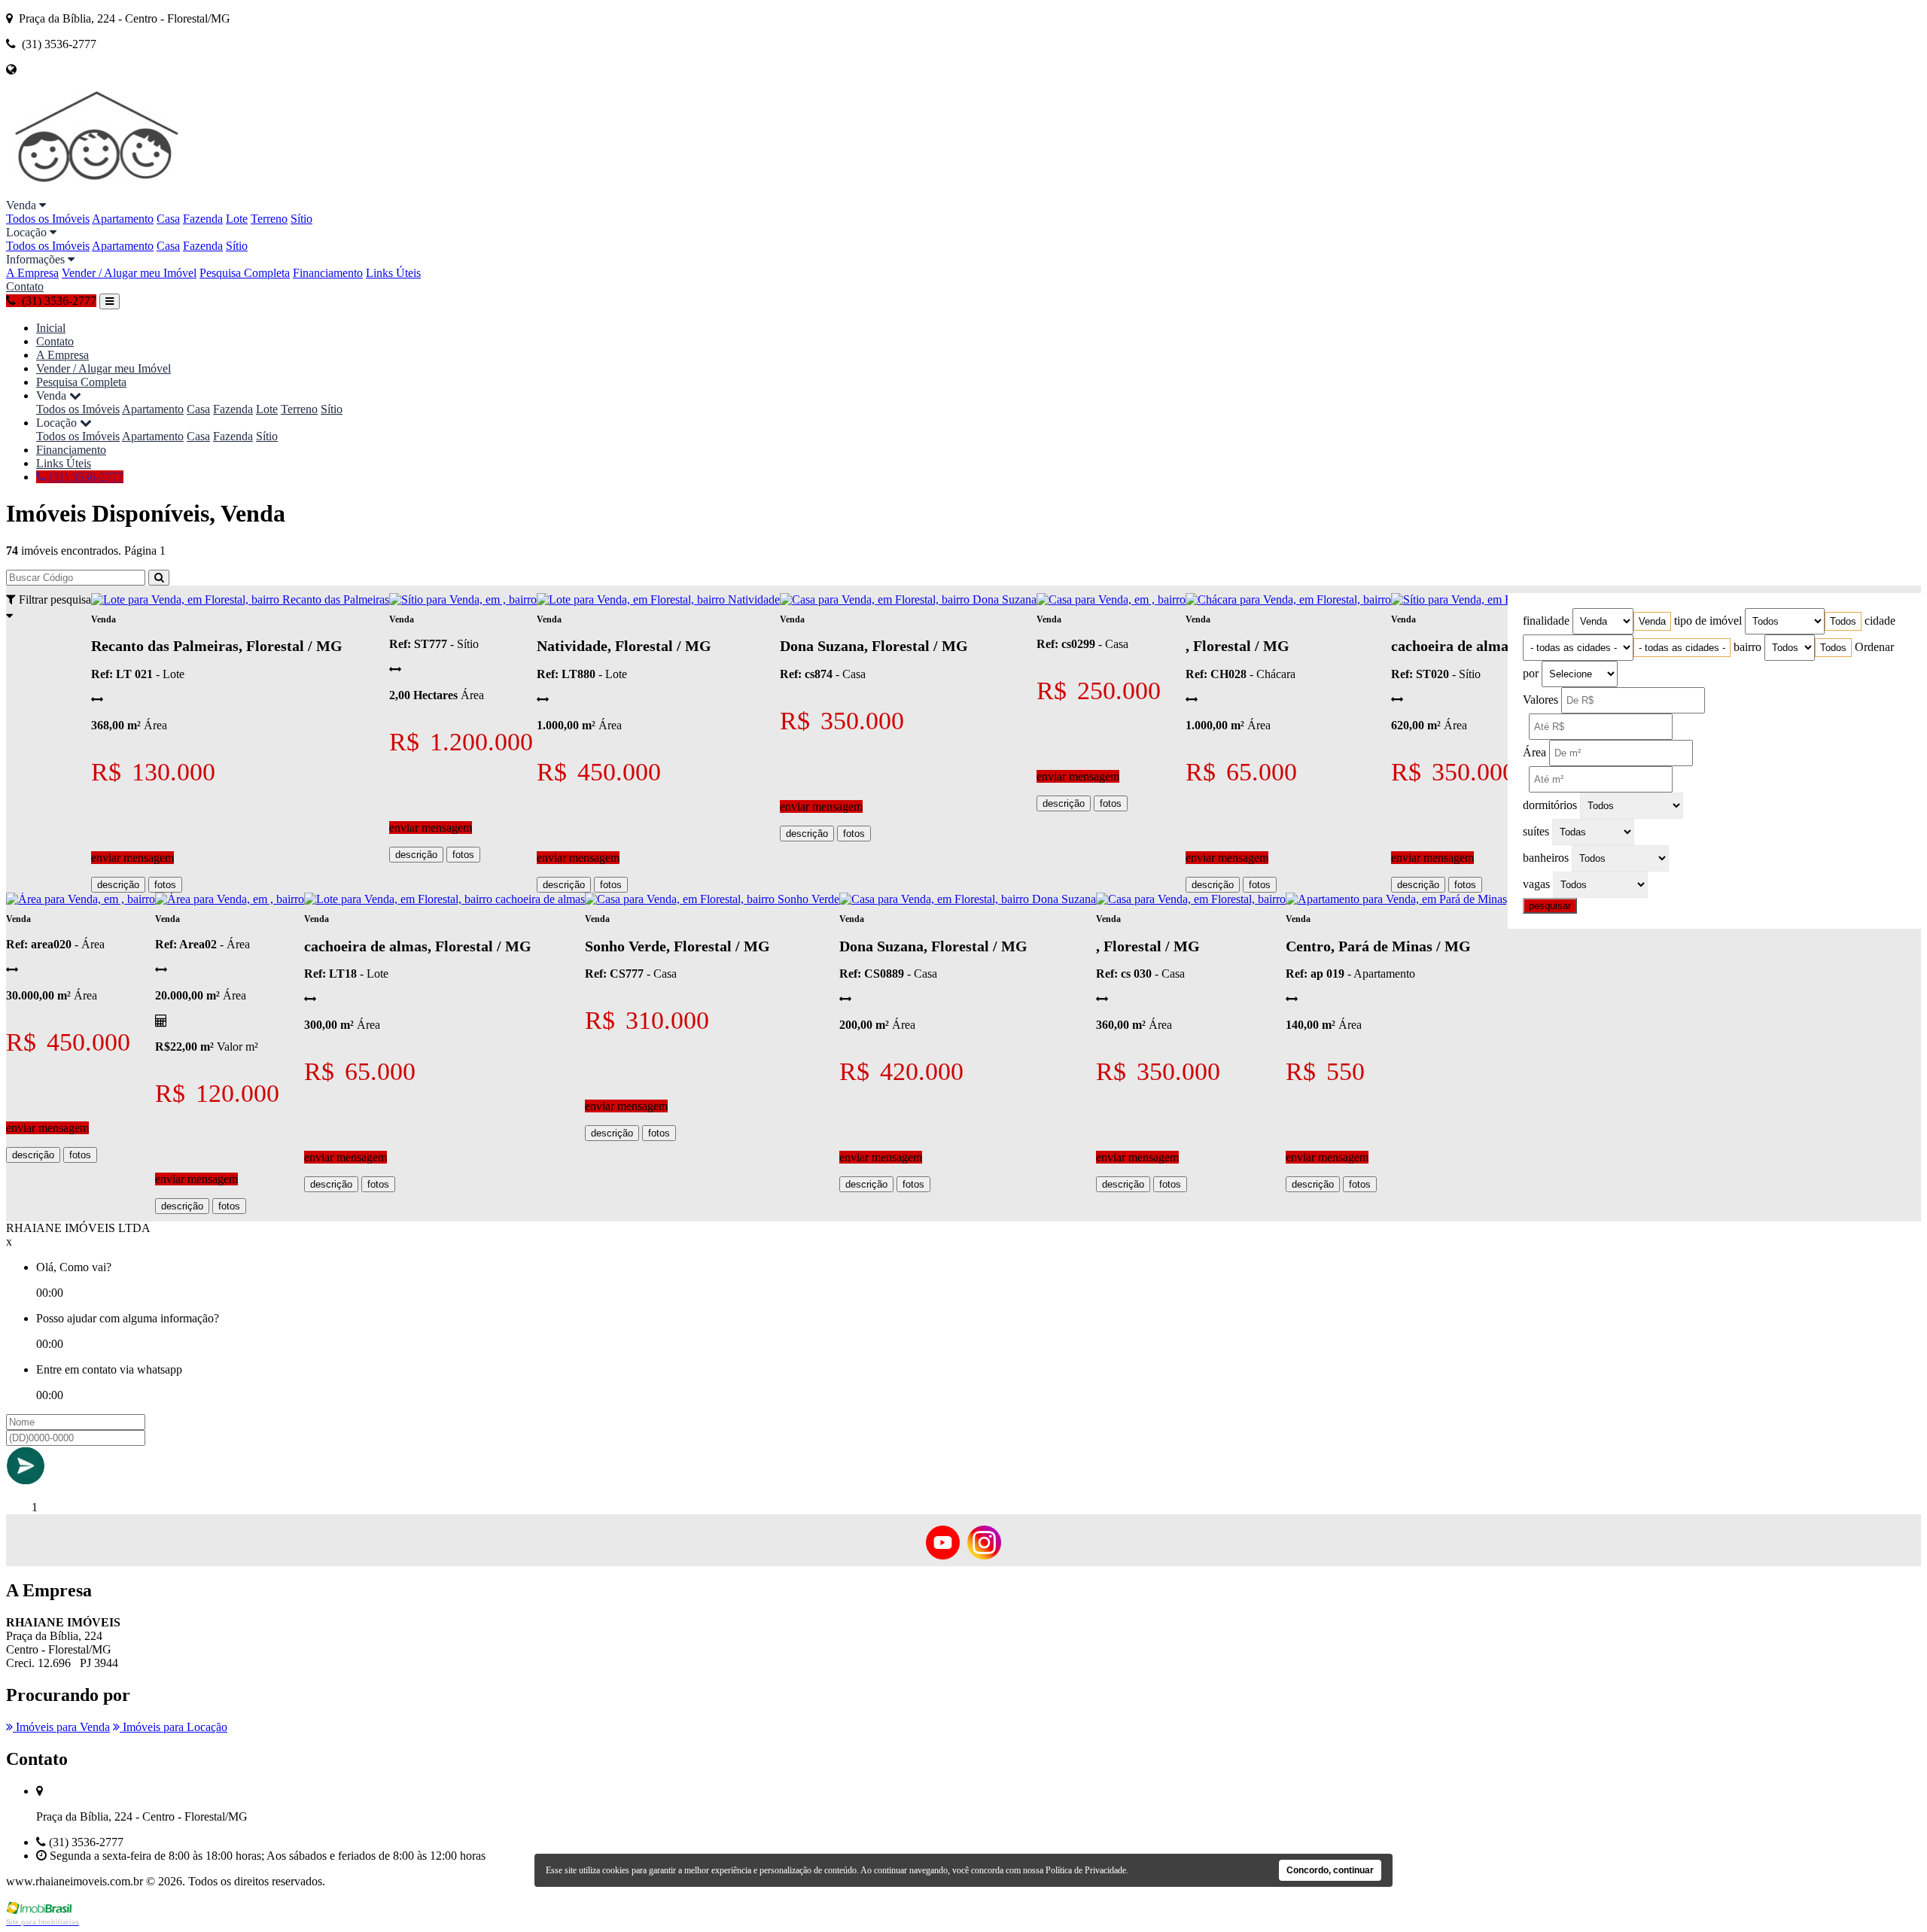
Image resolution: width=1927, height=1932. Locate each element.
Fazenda (203, 219)
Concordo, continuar (1330, 1870)
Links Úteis (393, 273)
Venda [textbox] (1652, 621)
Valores (1540, 700)
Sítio (301, 219)
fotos (165, 885)
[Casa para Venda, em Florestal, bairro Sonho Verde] (712, 899)
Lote (237, 219)
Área (1534, 752)
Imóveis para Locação (174, 1727)
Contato (25, 286)
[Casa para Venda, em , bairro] (1111, 599)
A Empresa (32, 273)
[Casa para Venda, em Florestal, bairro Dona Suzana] (908, 599)
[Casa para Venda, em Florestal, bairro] (1191, 899)
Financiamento (328, 273)
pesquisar (1550, 906)
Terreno (269, 219)
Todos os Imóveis (48, 219)
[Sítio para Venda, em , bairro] (463, 599)
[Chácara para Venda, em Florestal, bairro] (1288, 599)
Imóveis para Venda (61, 1727)
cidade (1880, 621)
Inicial (51, 328)
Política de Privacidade (1086, 1870)
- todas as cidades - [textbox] (1682, 648)
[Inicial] (98, 192)
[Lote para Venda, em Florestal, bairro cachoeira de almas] (444, 899)
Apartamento (123, 219)
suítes (1536, 831)
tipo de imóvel (1708, 621)
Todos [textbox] (1843, 621)
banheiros (1546, 858)
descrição (118, 885)
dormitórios (1550, 805)
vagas (1536, 884)
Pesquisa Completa (245, 273)
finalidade (1546, 621)
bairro (1747, 647)
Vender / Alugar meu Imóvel (129, 273)
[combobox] (1652, 621)
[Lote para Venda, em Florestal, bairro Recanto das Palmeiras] (240, 599)
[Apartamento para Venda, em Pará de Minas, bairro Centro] (1431, 899)
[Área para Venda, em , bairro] (81, 899)
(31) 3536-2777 (85, 477)
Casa (168, 219)
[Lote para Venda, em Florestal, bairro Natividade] (658, 599)
